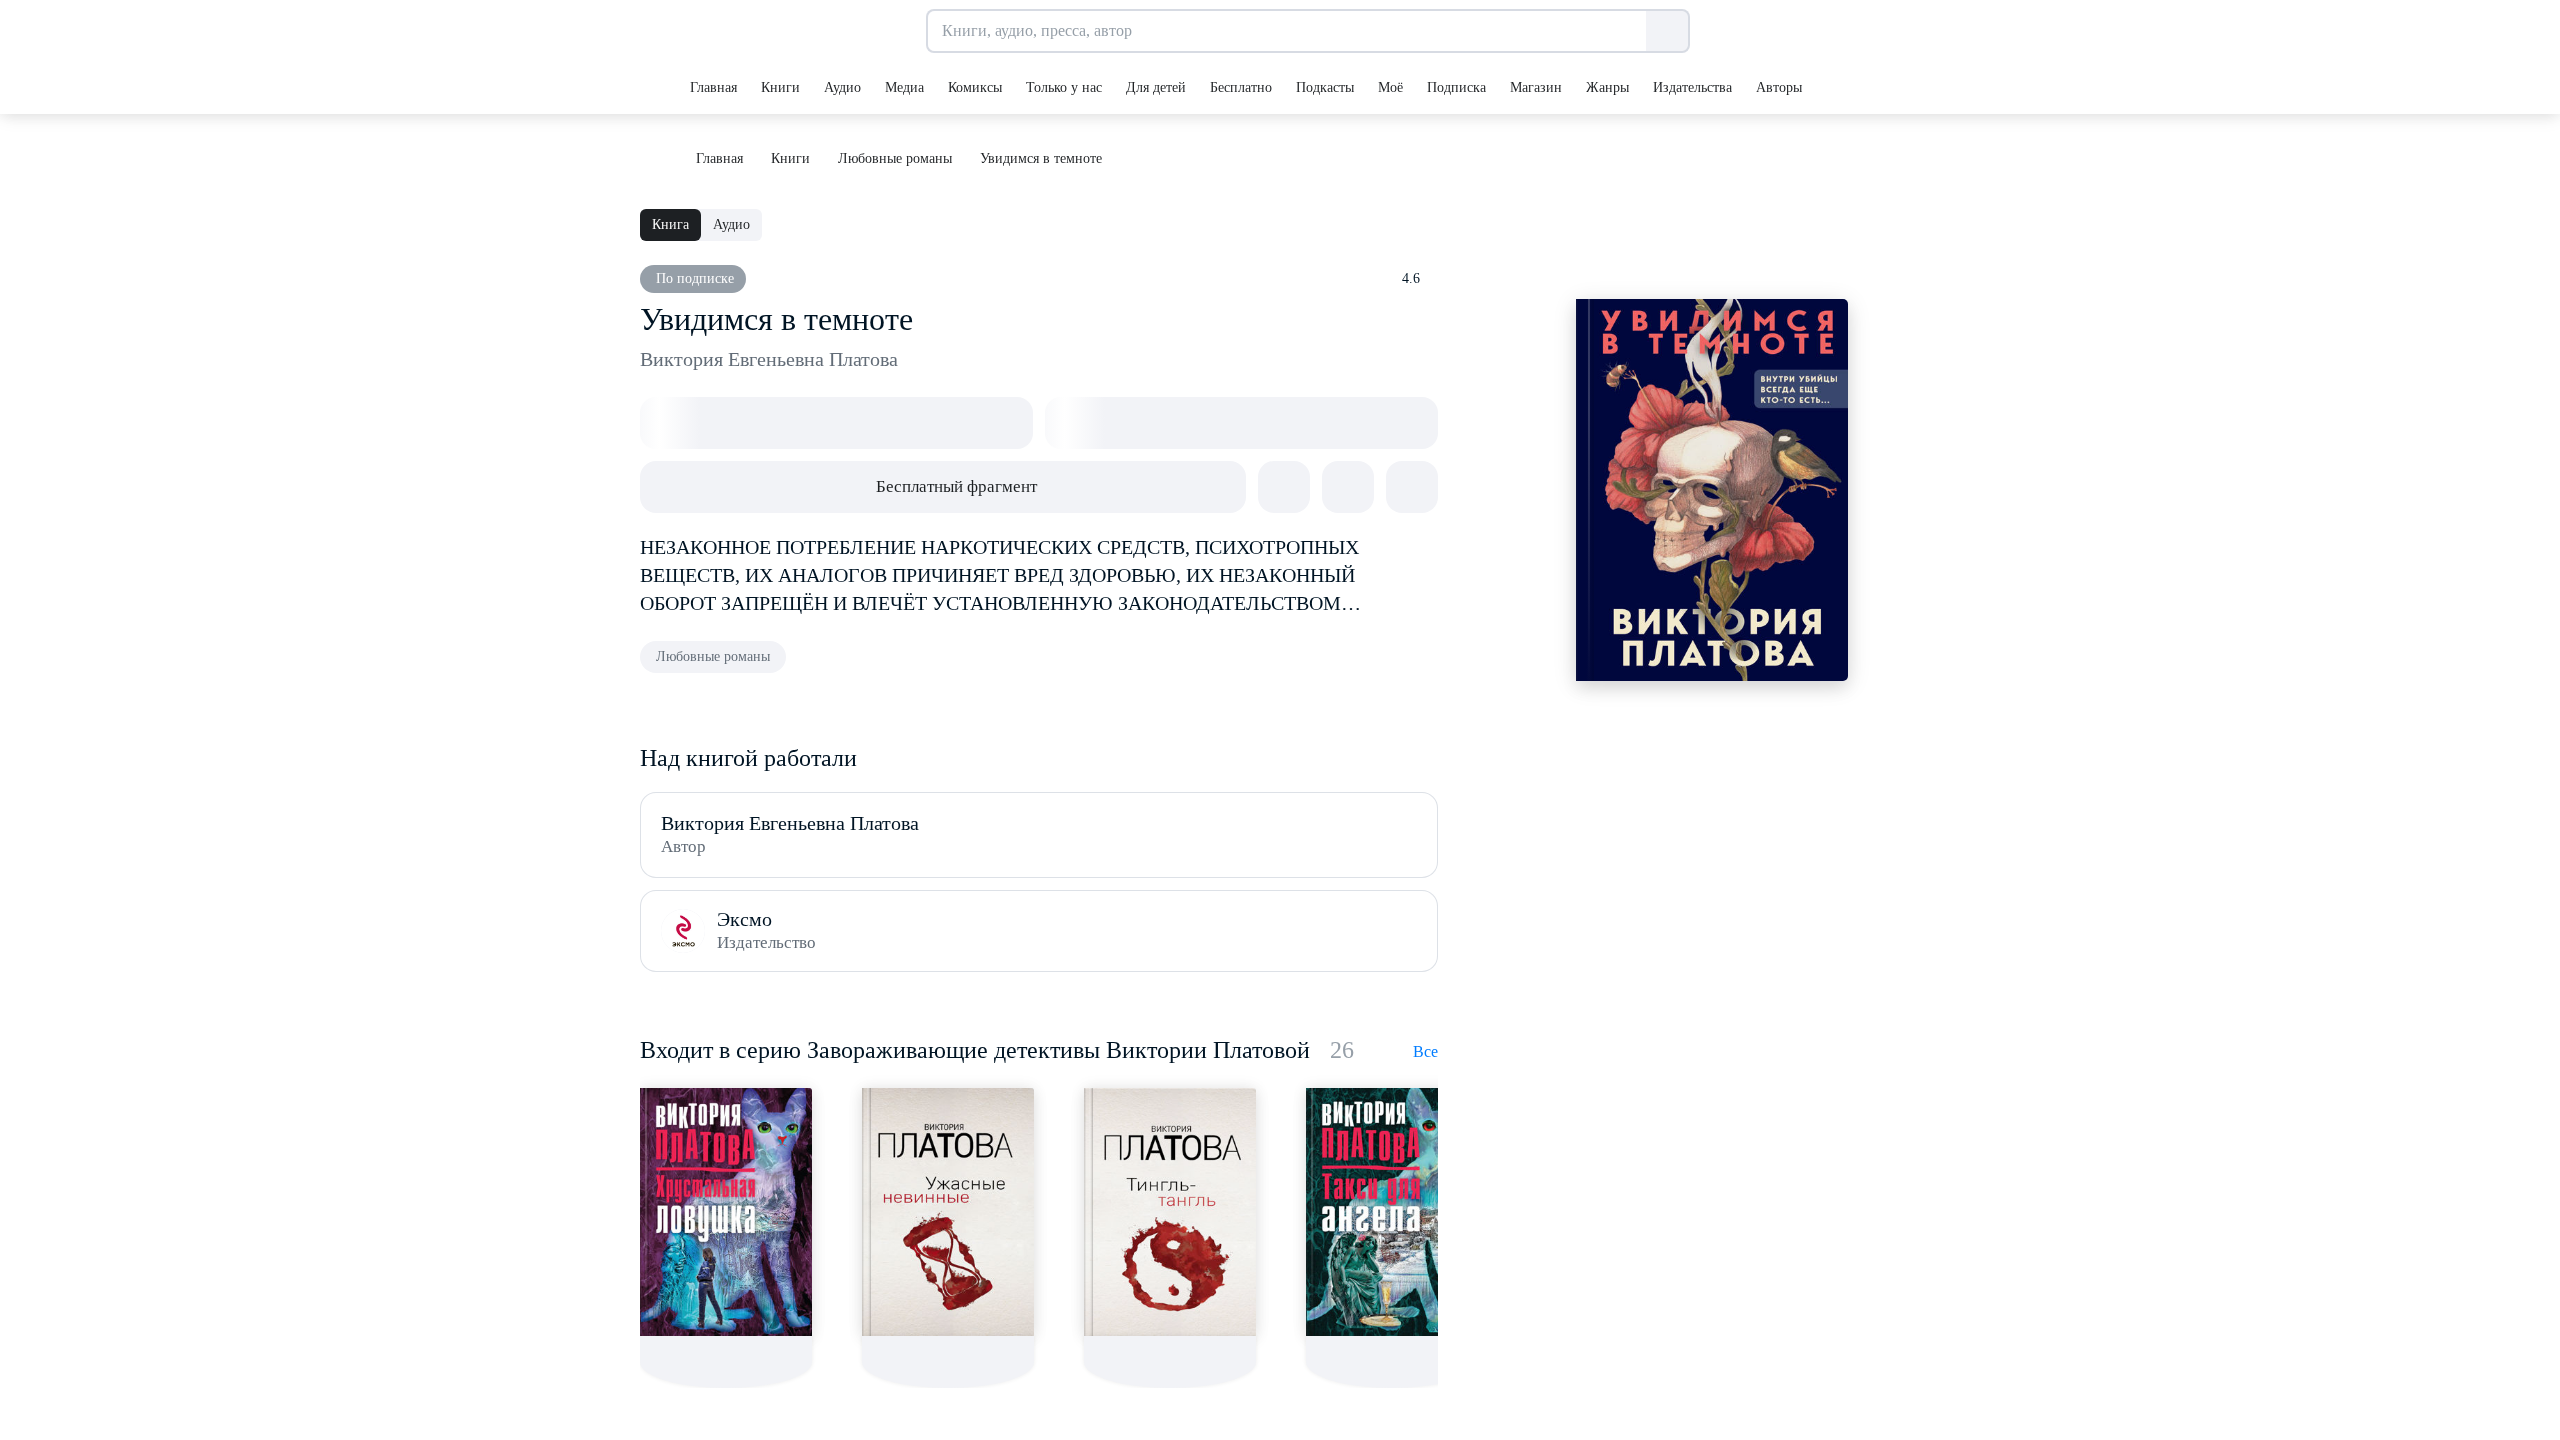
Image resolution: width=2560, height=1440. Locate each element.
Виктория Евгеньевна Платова (769, 359)
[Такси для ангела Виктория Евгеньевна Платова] (1392, 1212)
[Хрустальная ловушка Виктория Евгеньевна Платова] (726, 1212)
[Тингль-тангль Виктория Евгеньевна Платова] (1170, 1212)
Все (1425, 1051)
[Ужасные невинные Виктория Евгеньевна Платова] (948, 1212)
